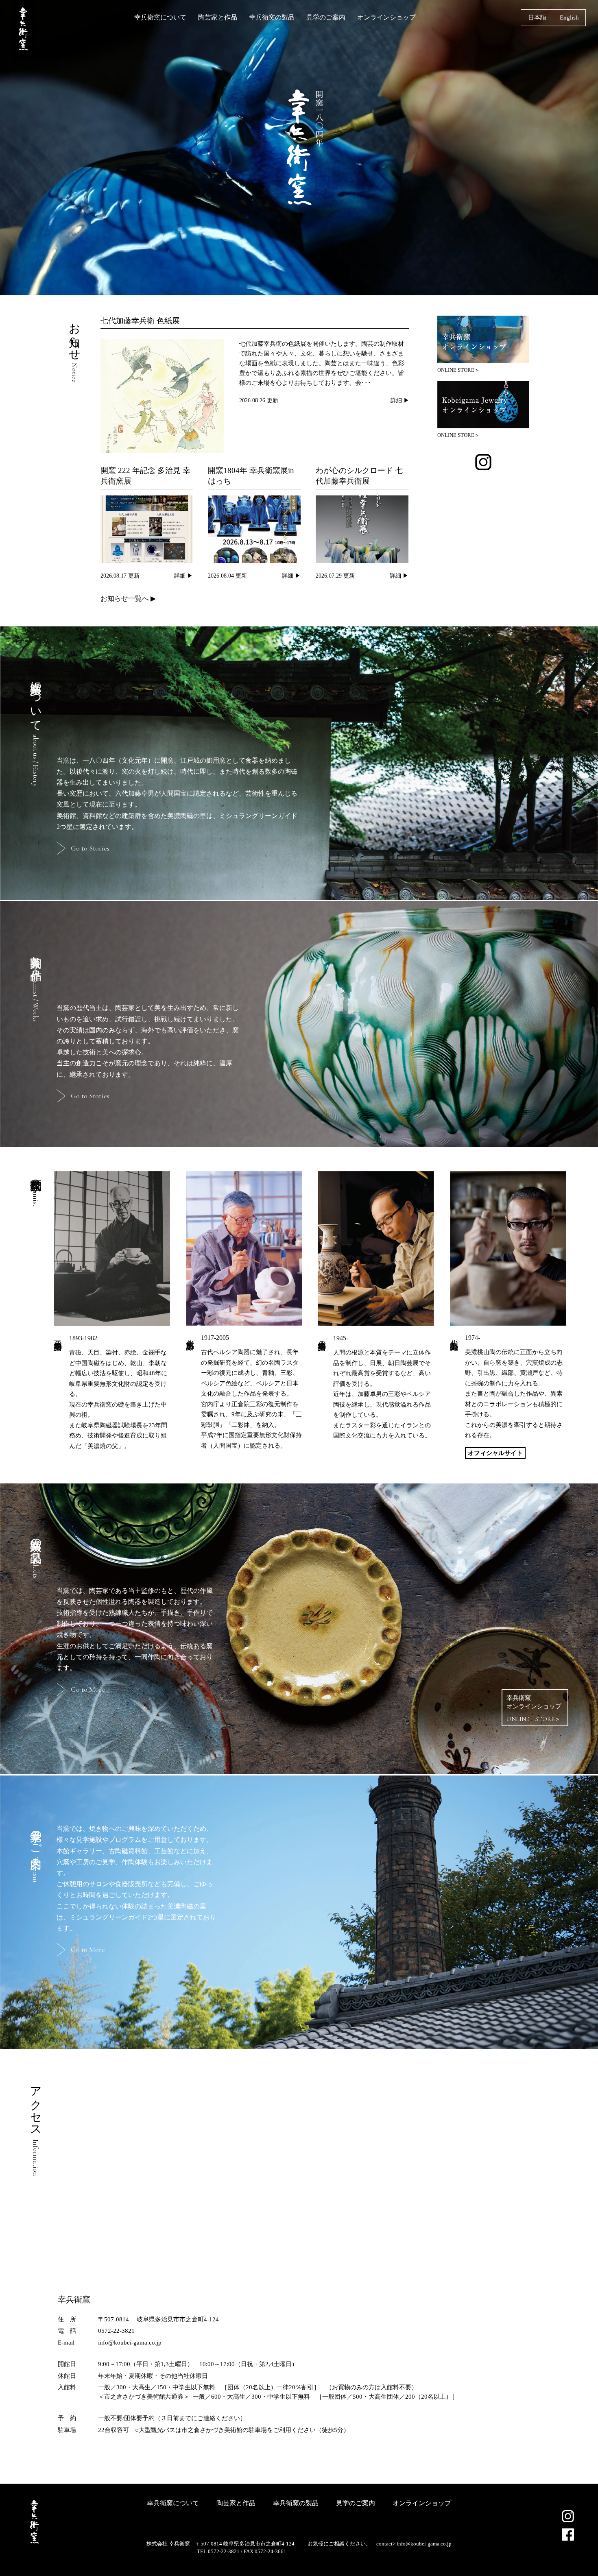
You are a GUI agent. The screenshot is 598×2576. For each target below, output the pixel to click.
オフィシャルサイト (495, 1453)
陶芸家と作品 (218, 17)
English (569, 17)
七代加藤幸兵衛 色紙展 (140, 321)
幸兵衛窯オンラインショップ (534, 1709)
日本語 (537, 17)
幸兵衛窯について (160, 17)
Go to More (88, 1689)
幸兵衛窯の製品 (272, 17)
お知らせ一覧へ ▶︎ (128, 599)
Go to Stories (90, 848)
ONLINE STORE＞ (458, 370)
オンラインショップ (386, 17)
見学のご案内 (326, 17)
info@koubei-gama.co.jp (424, 2544)
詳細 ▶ (400, 400)
